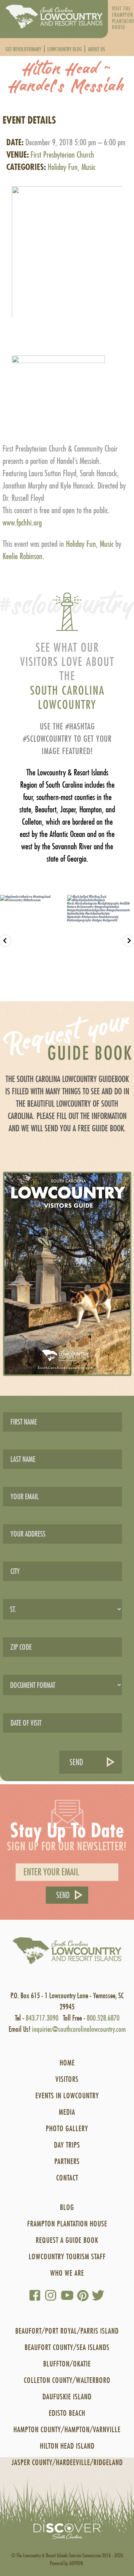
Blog (67, 2207)
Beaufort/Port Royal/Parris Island (67, 2331)
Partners (67, 2161)
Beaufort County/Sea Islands (67, 2347)
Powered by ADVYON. (67, 2563)
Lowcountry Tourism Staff (67, 2256)
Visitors (67, 2079)
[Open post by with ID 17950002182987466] (100, 940)
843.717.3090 (42, 2018)
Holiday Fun (63, 167)
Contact (67, 2178)
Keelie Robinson (23, 556)
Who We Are (67, 2273)
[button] (67, 245)
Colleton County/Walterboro (67, 2380)
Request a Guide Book (67, 2240)
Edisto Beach (67, 2413)
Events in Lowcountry (67, 2095)
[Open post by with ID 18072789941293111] (33, 940)
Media (67, 2112)
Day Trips (67, 2145)
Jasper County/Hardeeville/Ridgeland (67, 2462)
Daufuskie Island (67, 2397)
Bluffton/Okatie (67, 2364)
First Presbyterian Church (62, 155)
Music (88, 167)
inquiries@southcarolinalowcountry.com (79, 2029)
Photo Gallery (67, 2128)
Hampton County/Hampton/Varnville (67, 2429)
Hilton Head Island (67, 2446)
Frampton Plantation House (67, 2224)
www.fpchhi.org (22, 523)
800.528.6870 (103, 2018)
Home (67, 2063)
